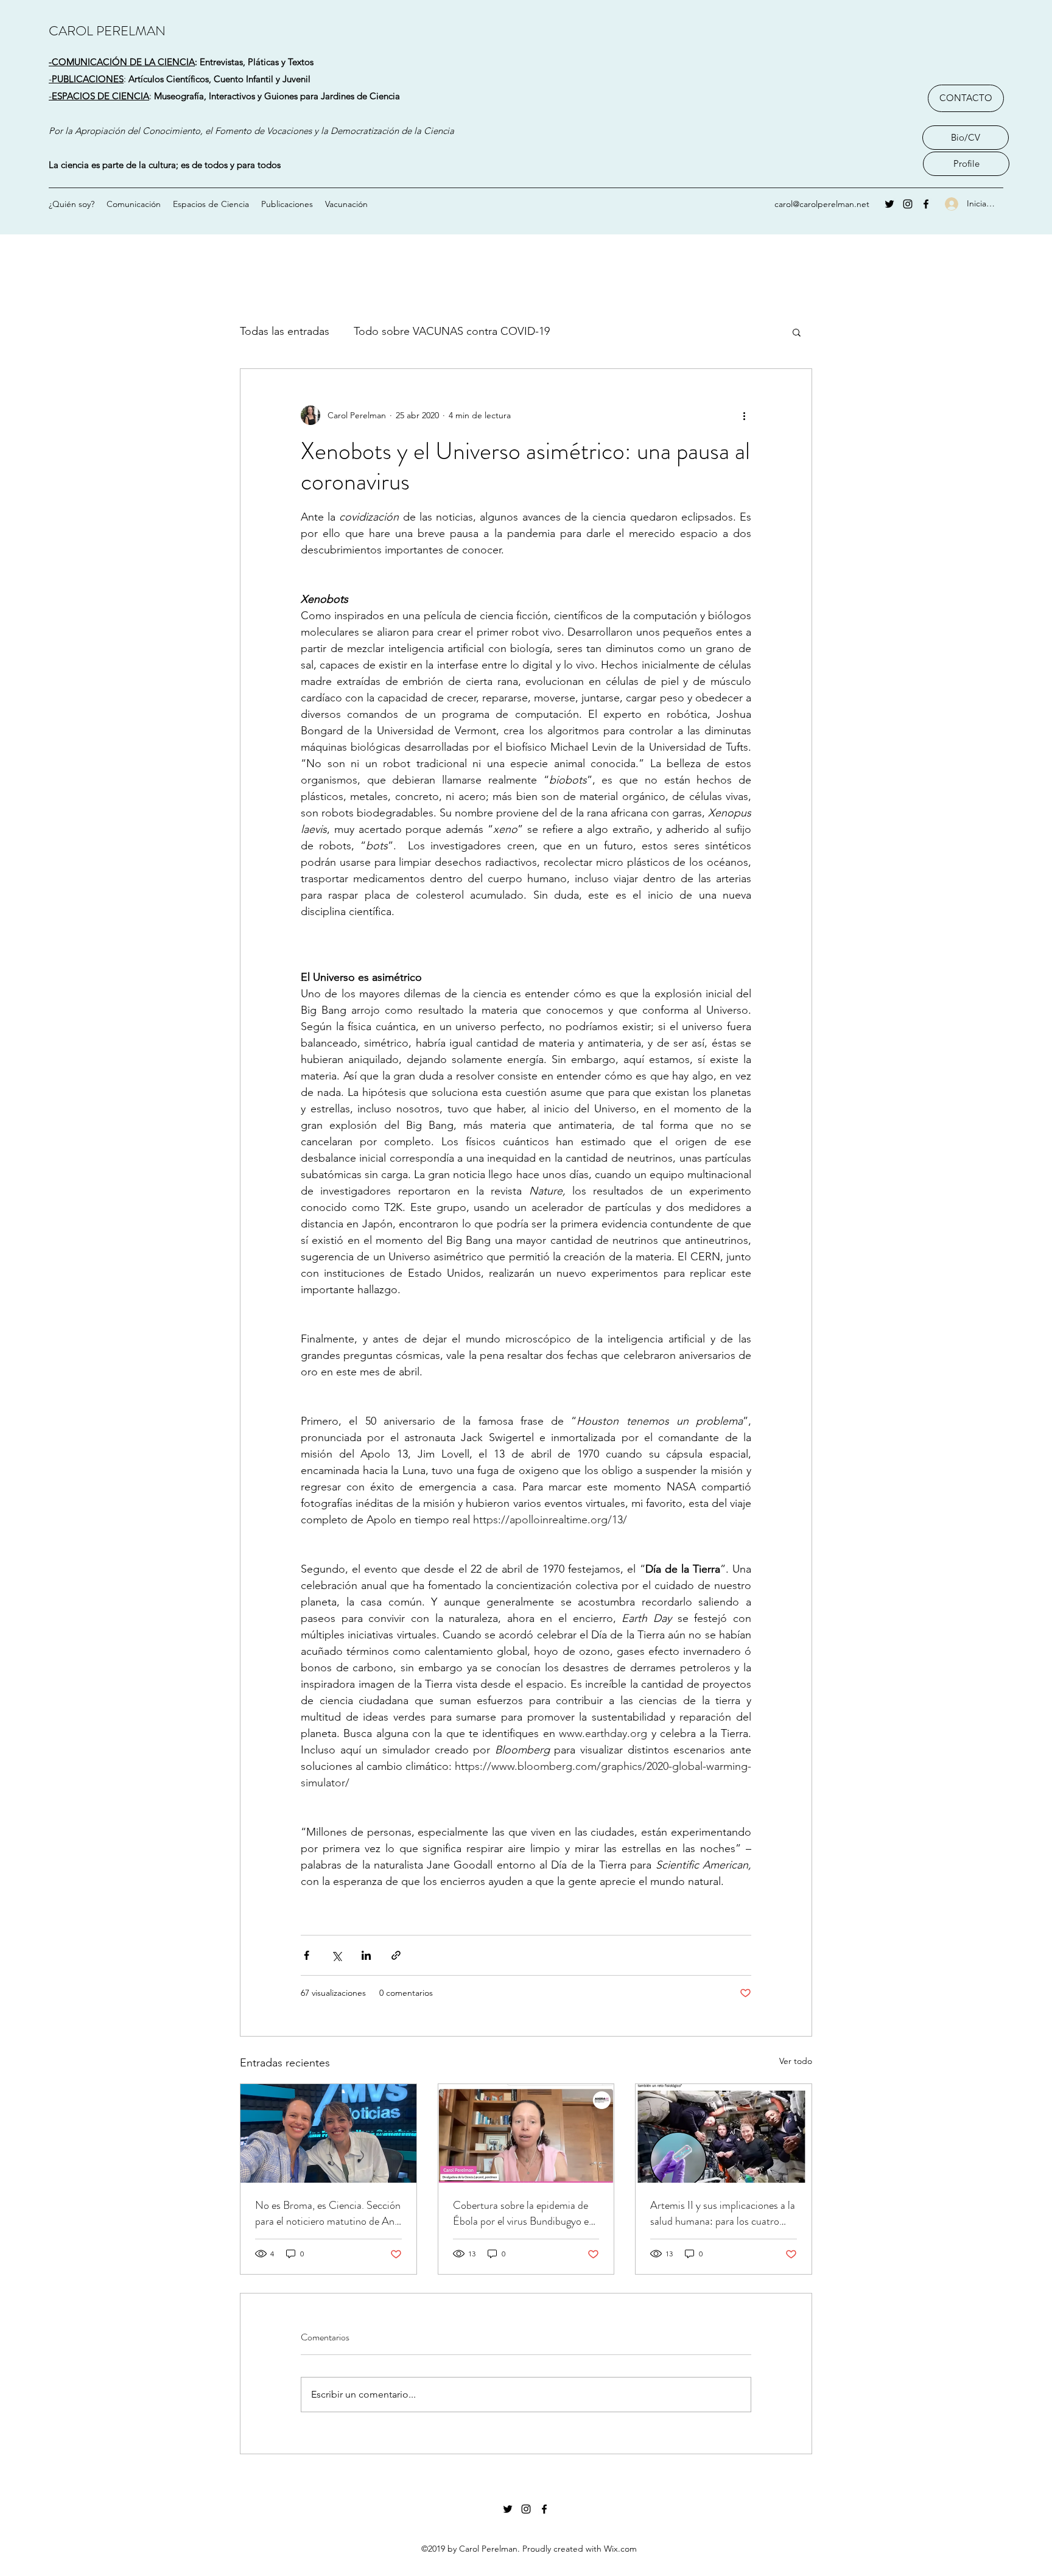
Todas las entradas (285, 331)
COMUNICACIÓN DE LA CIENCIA (123, 62)
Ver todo (796, 2061)
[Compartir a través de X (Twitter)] (336, 1955)
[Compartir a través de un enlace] (396, 1955)
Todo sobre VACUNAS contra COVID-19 (452, 331)
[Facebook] (926, 204)
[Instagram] (908, 204)
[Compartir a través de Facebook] (307, 1955)
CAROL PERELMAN (107, 31)
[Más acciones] (744, 415)
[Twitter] (889, 204)
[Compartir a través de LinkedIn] (366, 1955)
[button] (797, 332)
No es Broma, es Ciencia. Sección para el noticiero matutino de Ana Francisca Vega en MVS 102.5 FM (328, 2213)
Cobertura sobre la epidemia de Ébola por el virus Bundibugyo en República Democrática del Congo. (524, 2213)
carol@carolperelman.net (822, 204)
